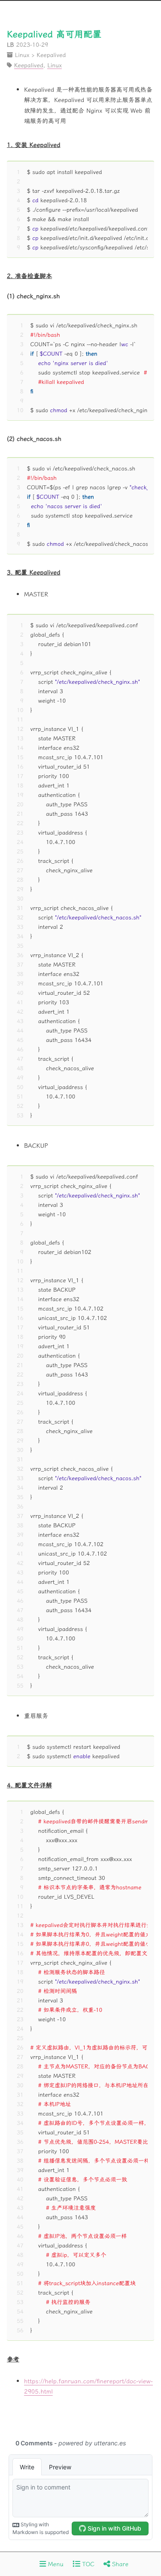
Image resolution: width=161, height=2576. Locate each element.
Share (119, 2564)
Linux (22, 54)
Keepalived (51, 54)
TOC (87, 2564)
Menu (55, 2564)
